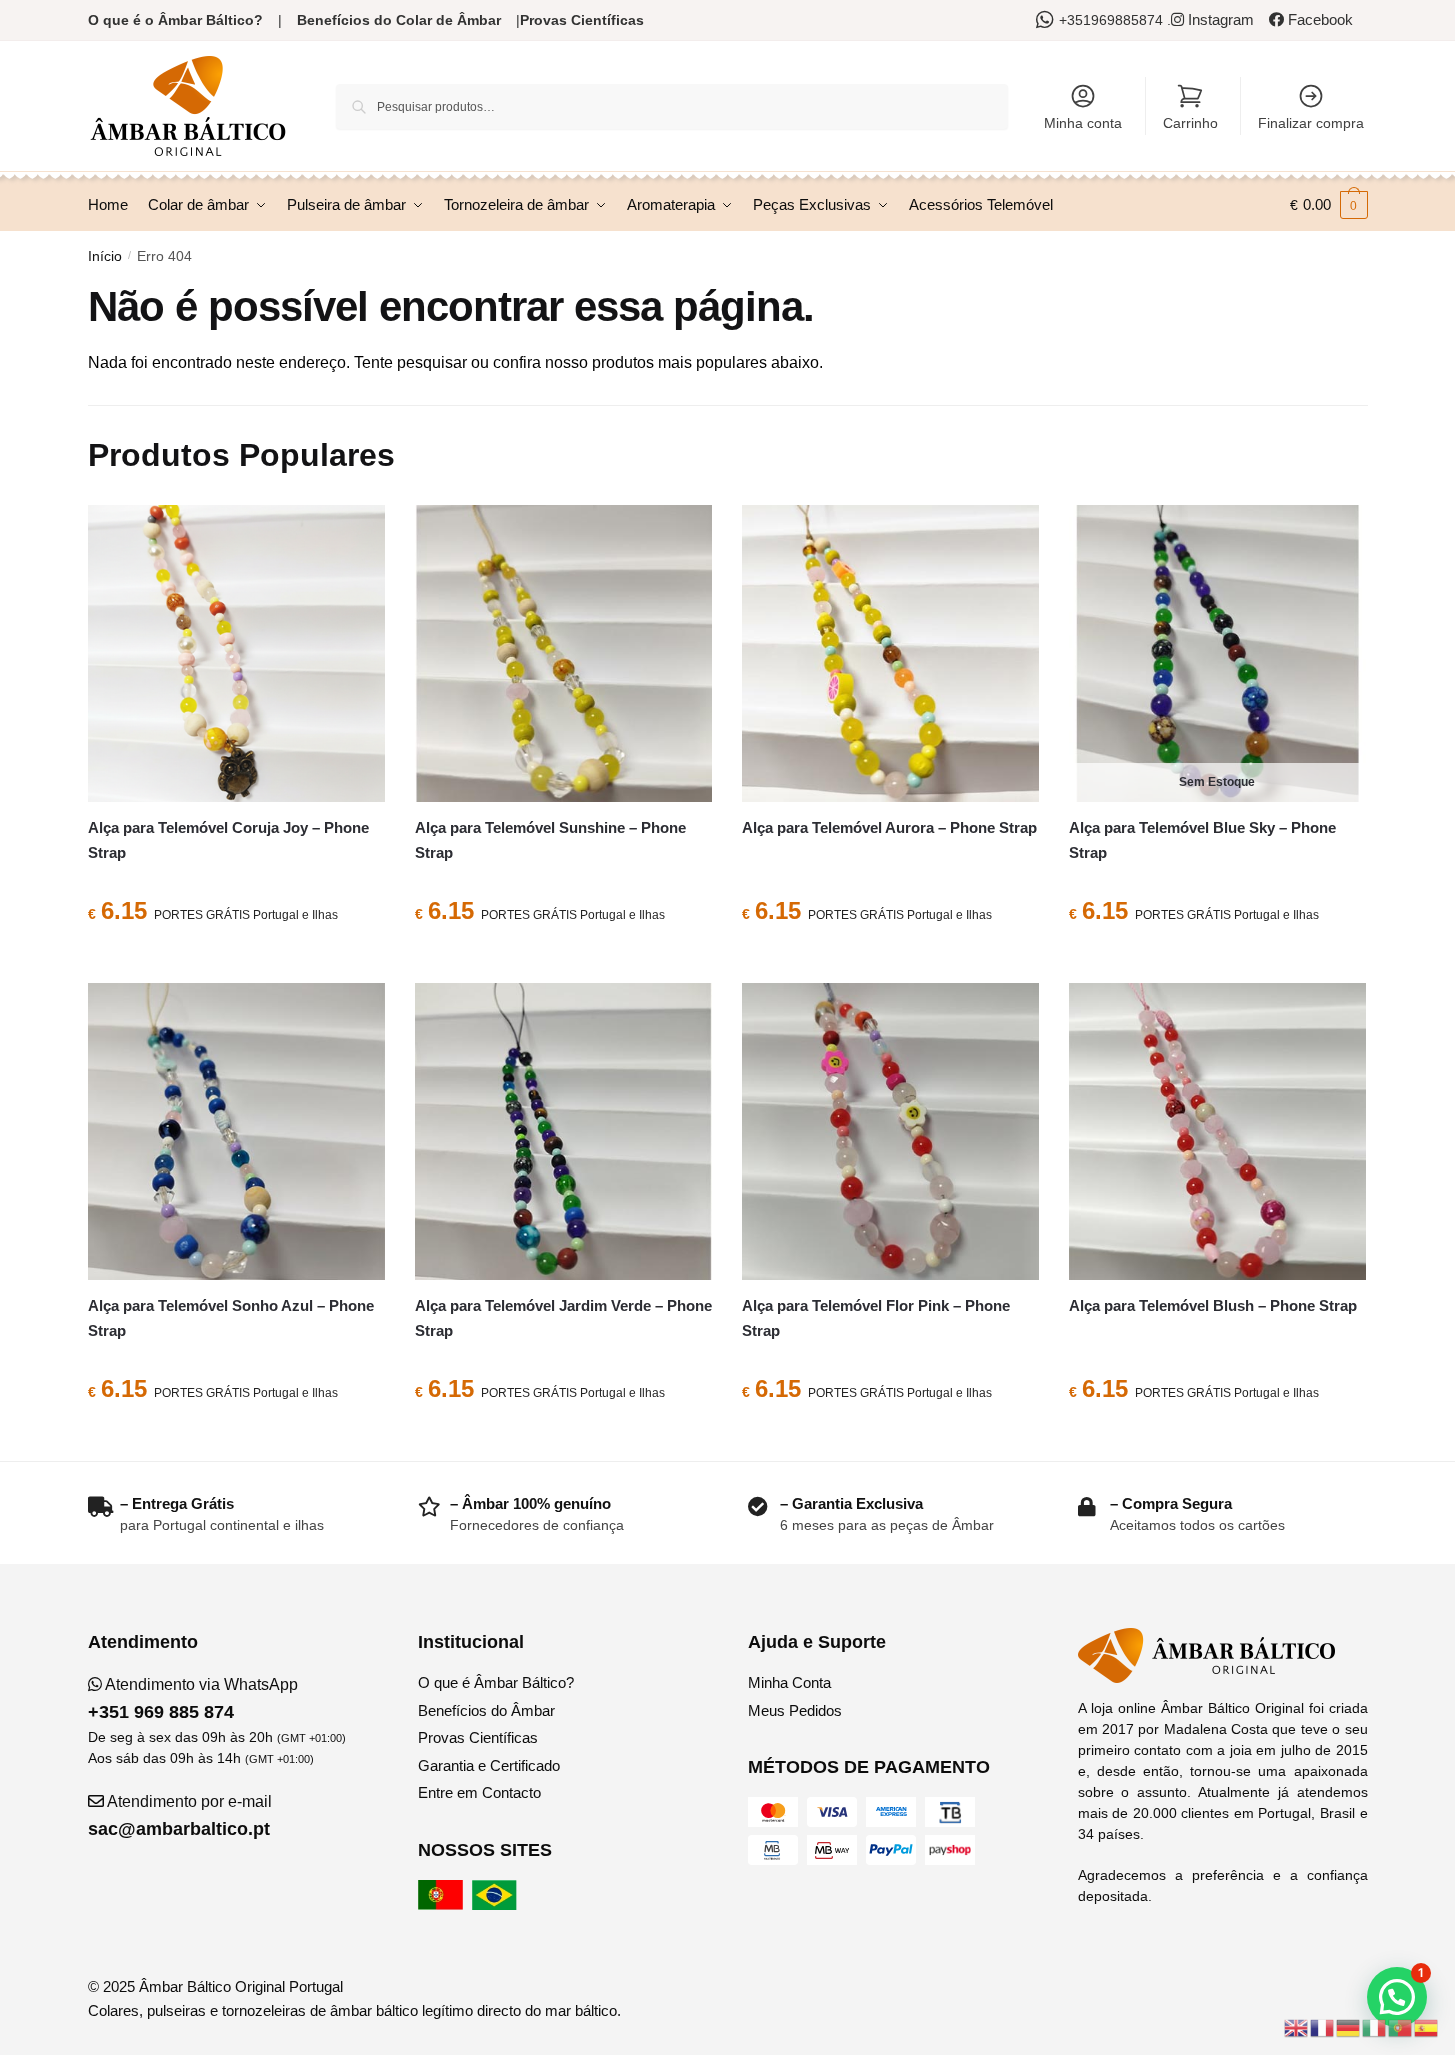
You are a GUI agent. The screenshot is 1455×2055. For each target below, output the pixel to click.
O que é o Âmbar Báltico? (175, 20)
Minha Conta (789, 1682)
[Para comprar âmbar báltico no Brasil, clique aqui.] (497, 1904)
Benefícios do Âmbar (486, 1710)
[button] (1397, 1997)
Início (105, 256)
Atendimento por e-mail (180, 1816)
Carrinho (1190, 123)
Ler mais (1217, 960)
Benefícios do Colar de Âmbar (399, 20)
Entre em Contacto (479, 1792)
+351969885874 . (1115, 20)
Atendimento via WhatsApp (193, 1699)
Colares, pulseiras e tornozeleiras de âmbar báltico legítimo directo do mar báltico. (354, 2010)
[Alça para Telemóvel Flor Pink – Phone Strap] (890, 1131)
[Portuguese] (1401, 2026)
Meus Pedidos (795, 1710)
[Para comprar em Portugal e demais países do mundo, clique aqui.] (443, 1904)
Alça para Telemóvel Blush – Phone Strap (1213, 1305)
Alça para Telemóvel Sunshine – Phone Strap (550, 839)
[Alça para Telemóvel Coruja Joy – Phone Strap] (236, 653)
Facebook (1318, 19)
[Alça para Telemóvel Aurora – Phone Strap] (890, 653)
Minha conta (1083, 123)
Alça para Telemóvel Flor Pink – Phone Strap (876, 1317)
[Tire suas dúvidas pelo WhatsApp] (1047, 20)
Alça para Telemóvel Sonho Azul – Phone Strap (231, 1317)
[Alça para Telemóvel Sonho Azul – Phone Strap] (236, 1131)
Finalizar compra (1311, 123)
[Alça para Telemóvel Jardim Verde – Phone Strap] (563, 1131)
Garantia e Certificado (489, 1765)
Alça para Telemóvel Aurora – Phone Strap (889, 827)
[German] (1349, 2026)
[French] (1323, 2026)
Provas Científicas (582, 20)
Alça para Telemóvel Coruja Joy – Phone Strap (228, 839)
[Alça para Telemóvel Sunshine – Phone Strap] (563, 653)
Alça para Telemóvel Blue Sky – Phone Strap (1202, 839)
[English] (1297, 2026)
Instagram (1219, 19)
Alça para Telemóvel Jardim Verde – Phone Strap (563, 1317)
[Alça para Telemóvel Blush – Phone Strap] (1217, 1131)
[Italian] (1375, 2026)
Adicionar (236, 960)
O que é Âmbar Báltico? (496, 1682)
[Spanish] (1427, 2026)
